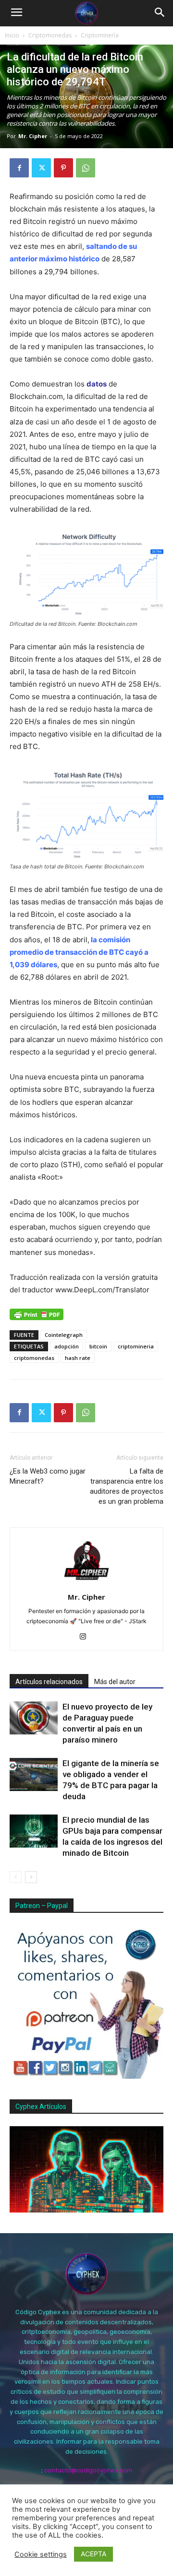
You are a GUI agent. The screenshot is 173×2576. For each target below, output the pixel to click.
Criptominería (100, 35)
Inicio (12, 35)
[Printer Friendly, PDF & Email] (37, 1314)
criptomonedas (34, 1358)
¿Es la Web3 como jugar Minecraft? (48, 1476)
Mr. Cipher (33, 136)
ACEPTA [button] (93, 2554)
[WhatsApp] (86, 168)
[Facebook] (19, 168)
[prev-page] (16, 1877)
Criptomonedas (50, 35)
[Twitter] (41, 168)
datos (97, 384)
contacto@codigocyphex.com (88, 2470)
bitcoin (98, 1346)
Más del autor (115, 1682)
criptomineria (136, 1346)
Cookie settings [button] (41, 2554)
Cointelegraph (64, 1335)
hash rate (78, 1358)
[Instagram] (87, 1637)
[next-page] (31, 1877)
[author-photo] (86, 1584)
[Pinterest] (63, 168)
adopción (67, 1346)
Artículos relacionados (49, 1682)
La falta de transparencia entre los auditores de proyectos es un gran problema (127, 1486)
